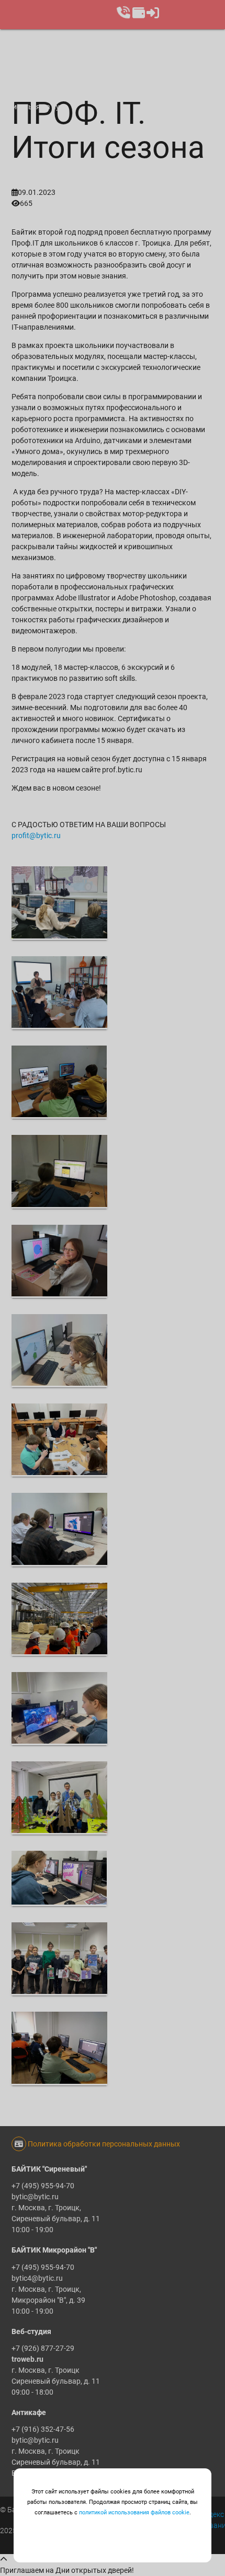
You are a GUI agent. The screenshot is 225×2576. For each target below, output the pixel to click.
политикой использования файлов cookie (134, 2513)
